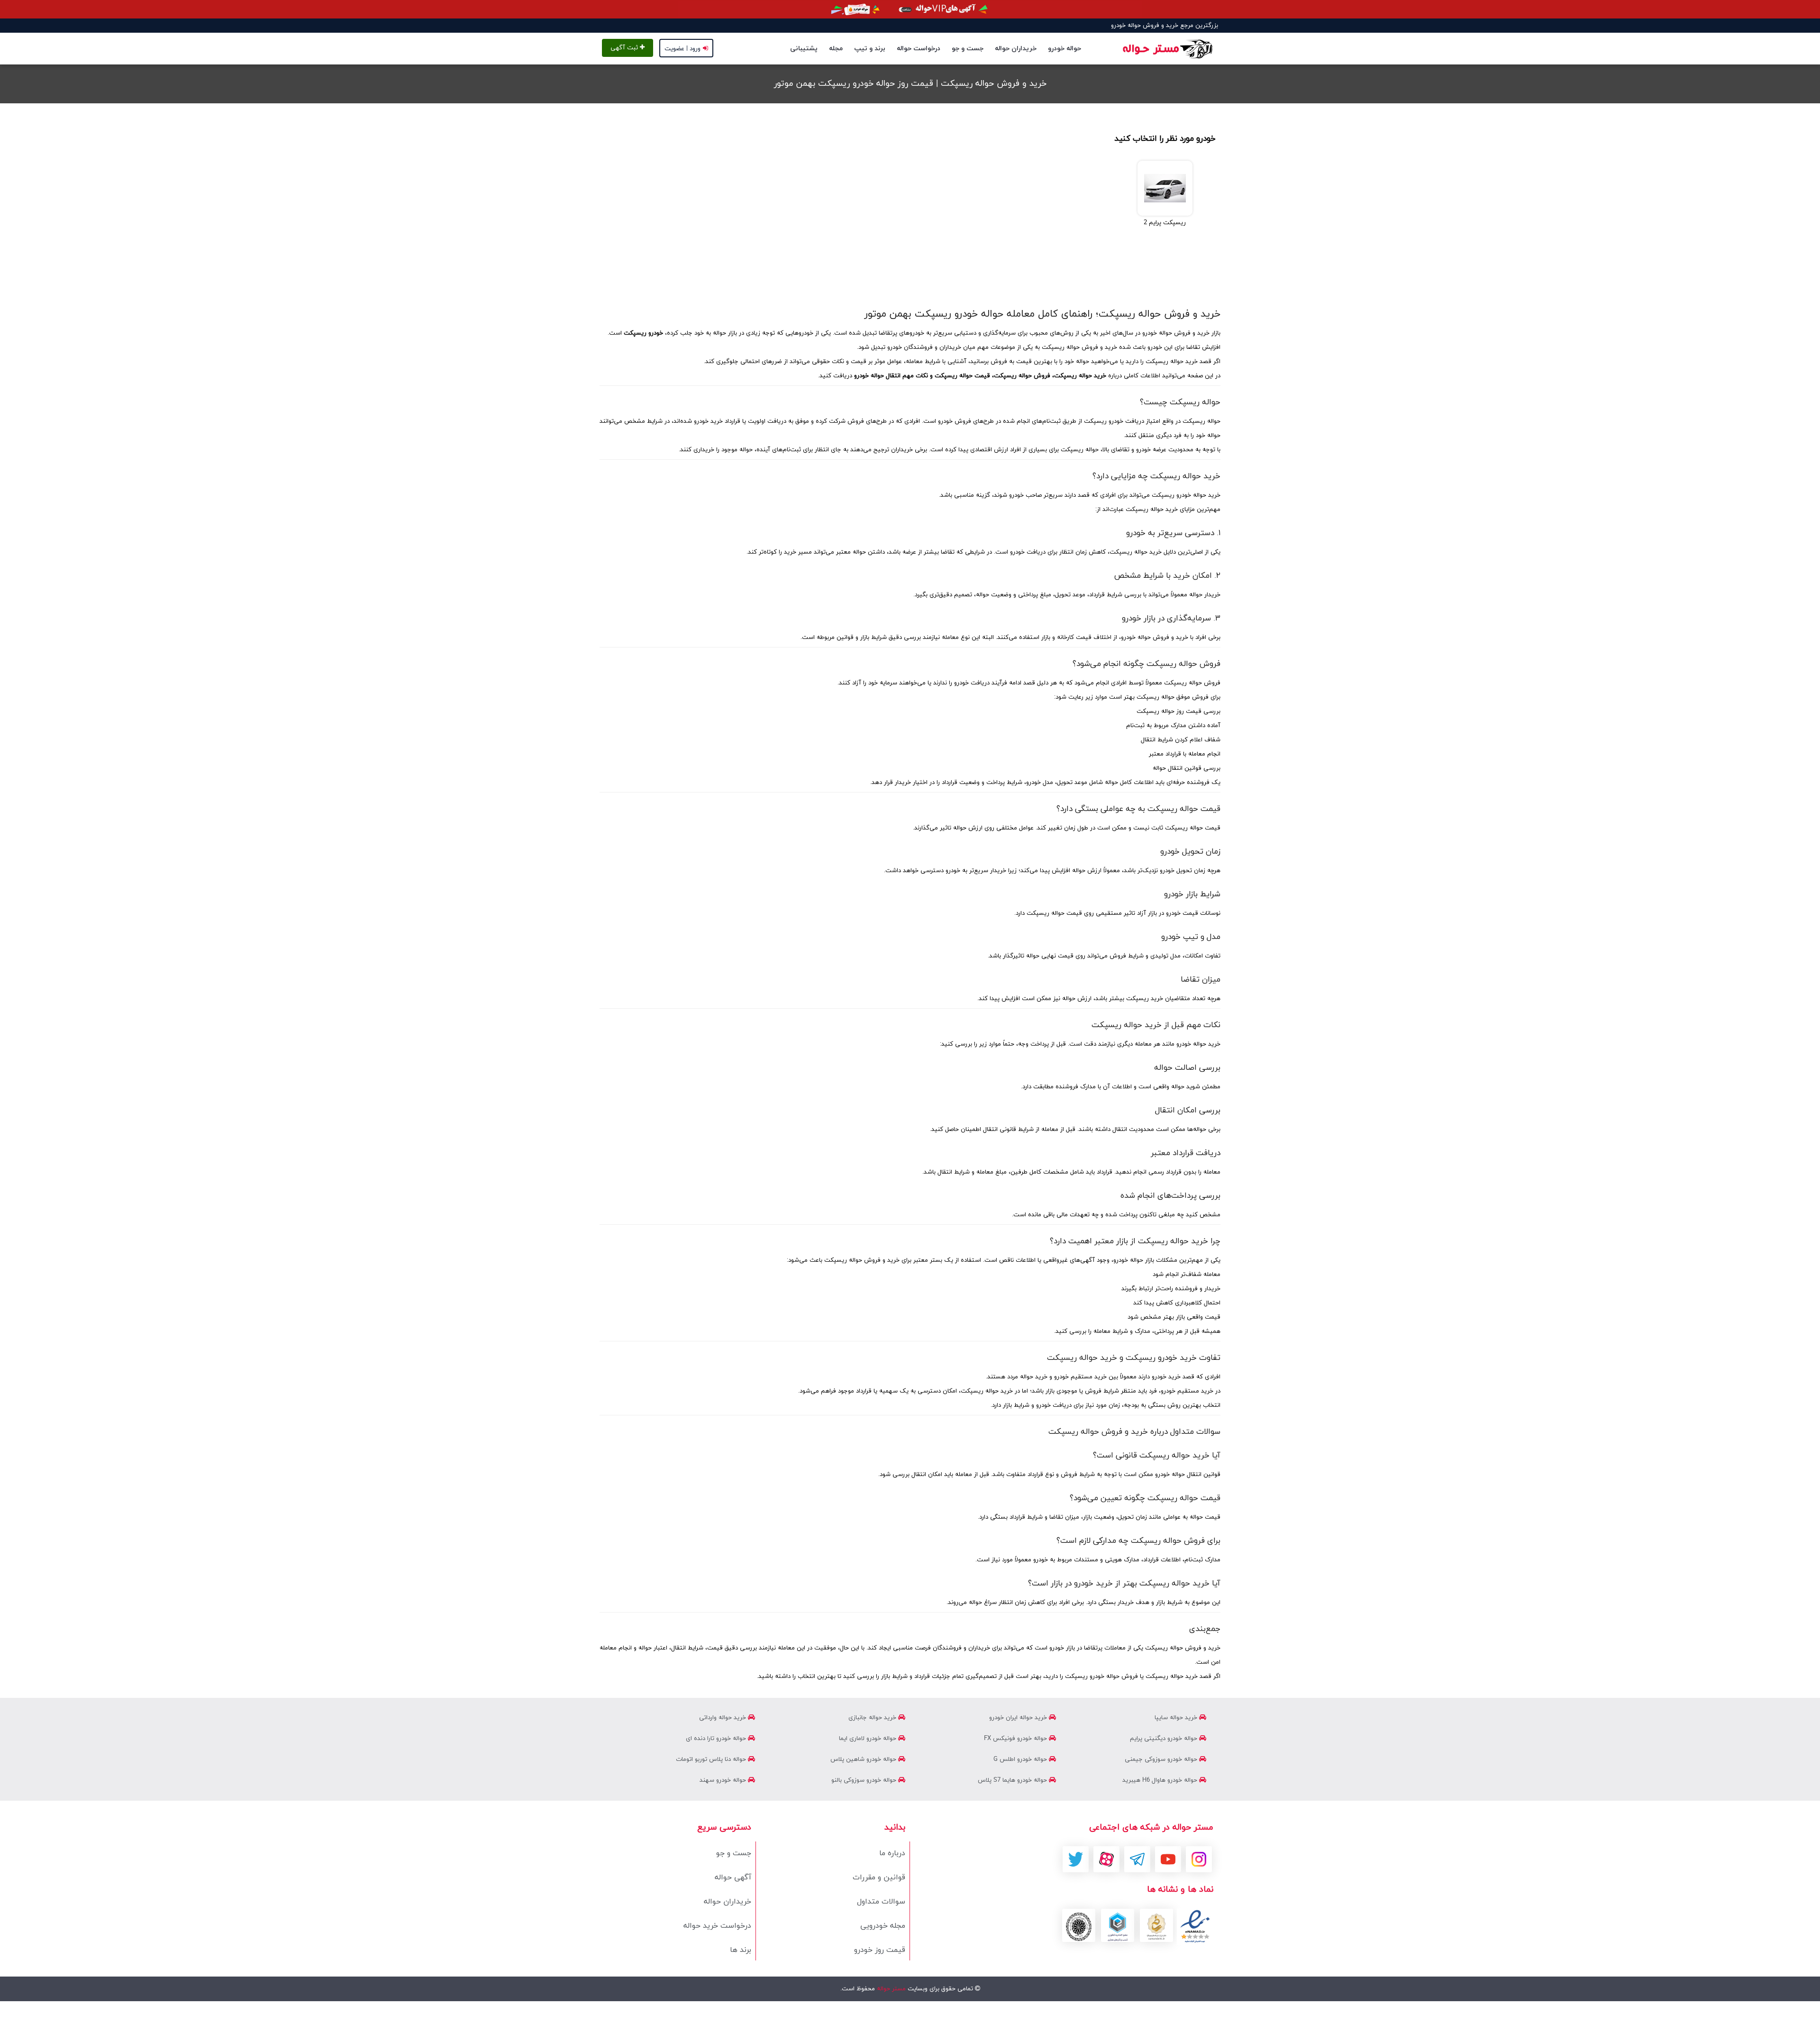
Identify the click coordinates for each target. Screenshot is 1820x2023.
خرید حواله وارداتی (723, 1718)
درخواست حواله (919, 49)
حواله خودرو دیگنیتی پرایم (1165, 1739)
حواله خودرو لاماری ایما (869, 1739)
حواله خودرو (1065, 49)
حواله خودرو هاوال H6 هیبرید (1161, 1780)
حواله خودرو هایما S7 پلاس (1013, 1780)
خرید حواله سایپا (1177, 1718)
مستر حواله (890, 1989)
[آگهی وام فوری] (910, 9)
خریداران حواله (1016, 49)
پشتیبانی (804, 49)
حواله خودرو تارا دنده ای (717, 1739)
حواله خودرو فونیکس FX (1016, 1739)
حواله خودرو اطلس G (1021, 1759)
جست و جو (968, 49)
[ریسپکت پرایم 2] (1165, 188)
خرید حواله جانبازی (873, 1718)
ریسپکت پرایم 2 (1165, 223)
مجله (836, 49)
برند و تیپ (870, 49)
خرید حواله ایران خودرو (1019, 1718)
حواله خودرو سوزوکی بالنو (865, 1780)
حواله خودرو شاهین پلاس (864, 1759)
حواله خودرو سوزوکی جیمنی (1162, 1759)
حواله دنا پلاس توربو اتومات (712, 1759)
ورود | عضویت (682, 49)
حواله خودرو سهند (724, 1780)
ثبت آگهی (625, 48)
